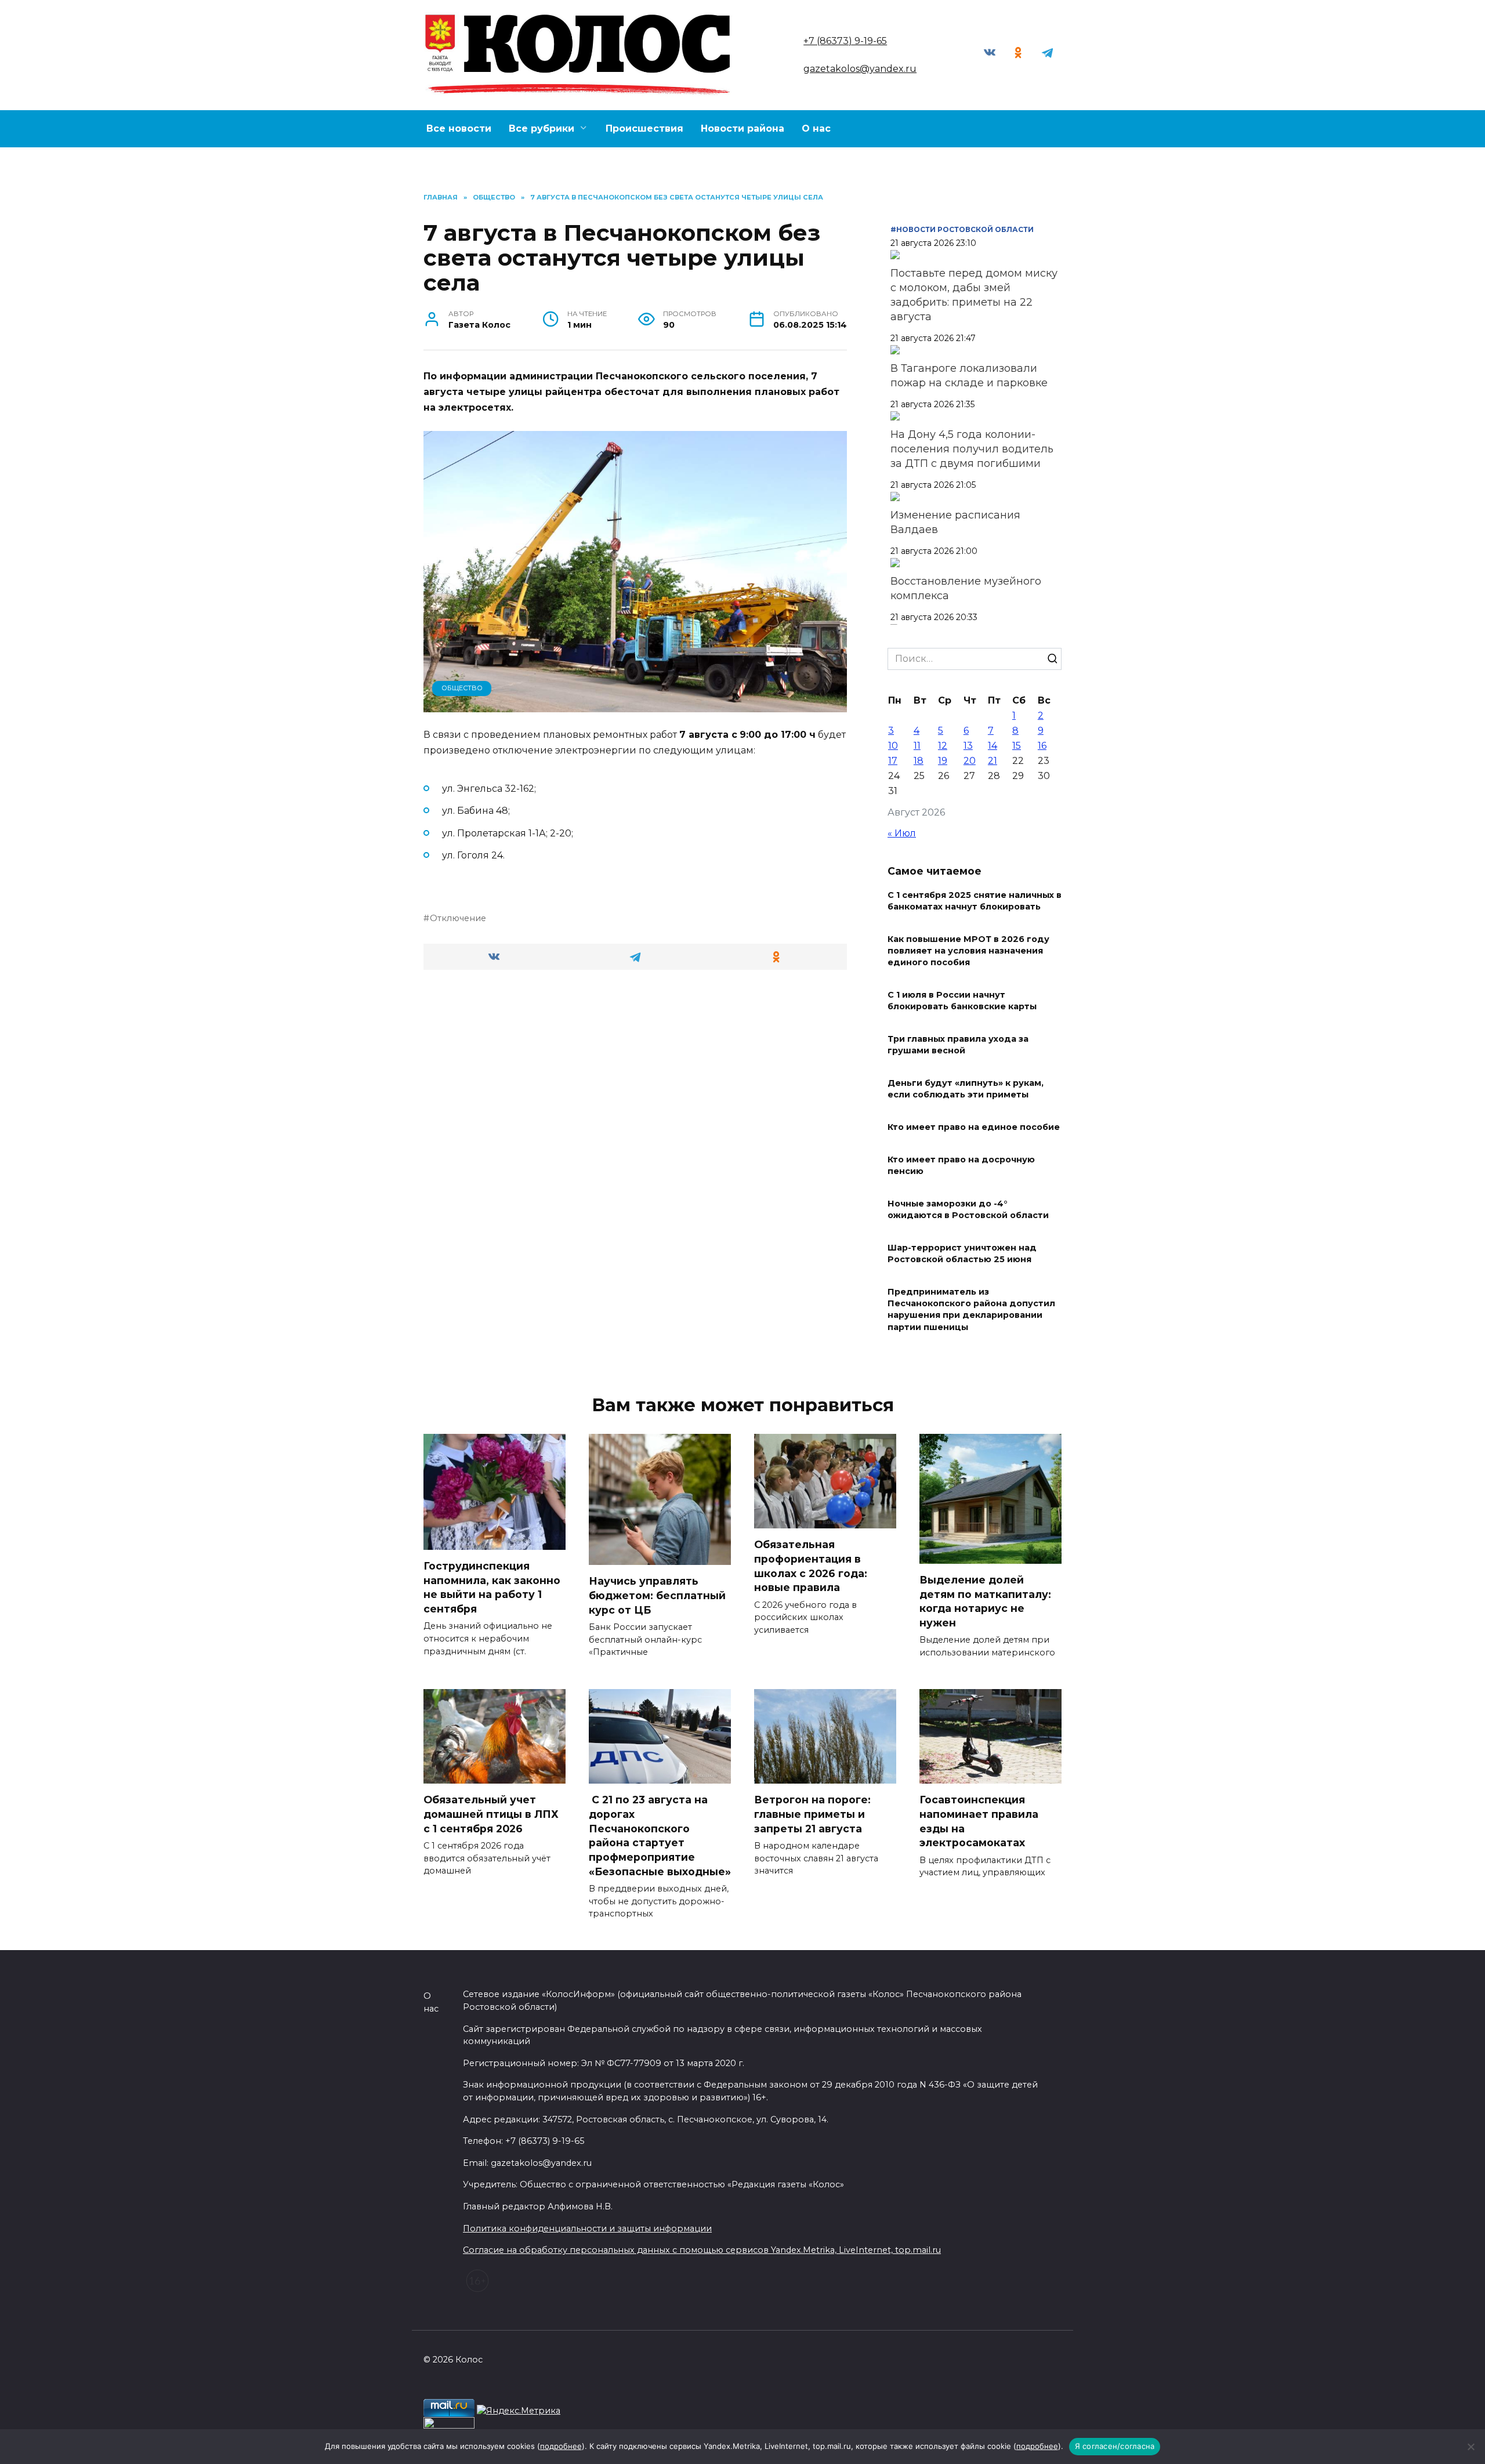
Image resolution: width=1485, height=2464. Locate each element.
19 (943, 761)
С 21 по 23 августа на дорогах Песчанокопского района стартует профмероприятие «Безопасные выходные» (660, 1835)
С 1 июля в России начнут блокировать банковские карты (962, 1001)
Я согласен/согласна (1115, 2446)
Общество (462, 688)
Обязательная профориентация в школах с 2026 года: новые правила (811, 1566)
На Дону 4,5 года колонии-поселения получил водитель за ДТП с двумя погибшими (972, 449)
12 (943, 746)
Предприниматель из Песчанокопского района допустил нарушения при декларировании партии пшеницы (971, 1310)
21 (993, 761)
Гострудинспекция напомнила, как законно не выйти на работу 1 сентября (492, 1587)
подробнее (561, 2446)
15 (1017, 746)
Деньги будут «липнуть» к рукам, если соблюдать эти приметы (966, 1089)
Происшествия (644, 128)
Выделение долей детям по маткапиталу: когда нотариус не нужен (985, 1601)
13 (968, 746)
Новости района (742, 128)
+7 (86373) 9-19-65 (845, 41)
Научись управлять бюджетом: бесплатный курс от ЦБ (657, 1595)
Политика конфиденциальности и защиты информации (587, 2229)
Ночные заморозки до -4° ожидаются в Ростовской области (968, 1209)
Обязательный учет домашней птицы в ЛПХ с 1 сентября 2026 (491, 1814)
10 (893, 746)
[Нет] (1470, 2447)
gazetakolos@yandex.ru (860, 69)
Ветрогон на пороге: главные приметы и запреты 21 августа (812, 1814)
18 (919, 761)
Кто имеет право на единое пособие (974, 1127)
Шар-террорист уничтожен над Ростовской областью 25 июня (962, 1253)
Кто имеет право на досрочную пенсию (961, 1165)
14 (993, 746)
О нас (816, 128)
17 (893, 761)
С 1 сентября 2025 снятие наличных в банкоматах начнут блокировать (975, 901)
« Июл (902, 833)
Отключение (458, 918)
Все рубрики (542, 128)
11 (917, 746)
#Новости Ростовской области (962, 229)
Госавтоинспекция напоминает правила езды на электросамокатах (979, 1821)
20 (970, 761)
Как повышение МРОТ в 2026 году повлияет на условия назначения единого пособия (968, 951)
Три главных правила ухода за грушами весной (958, 1045)
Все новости (459, 128)
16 (1042, 746)
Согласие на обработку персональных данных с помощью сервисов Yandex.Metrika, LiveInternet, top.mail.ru (702, 2250)
